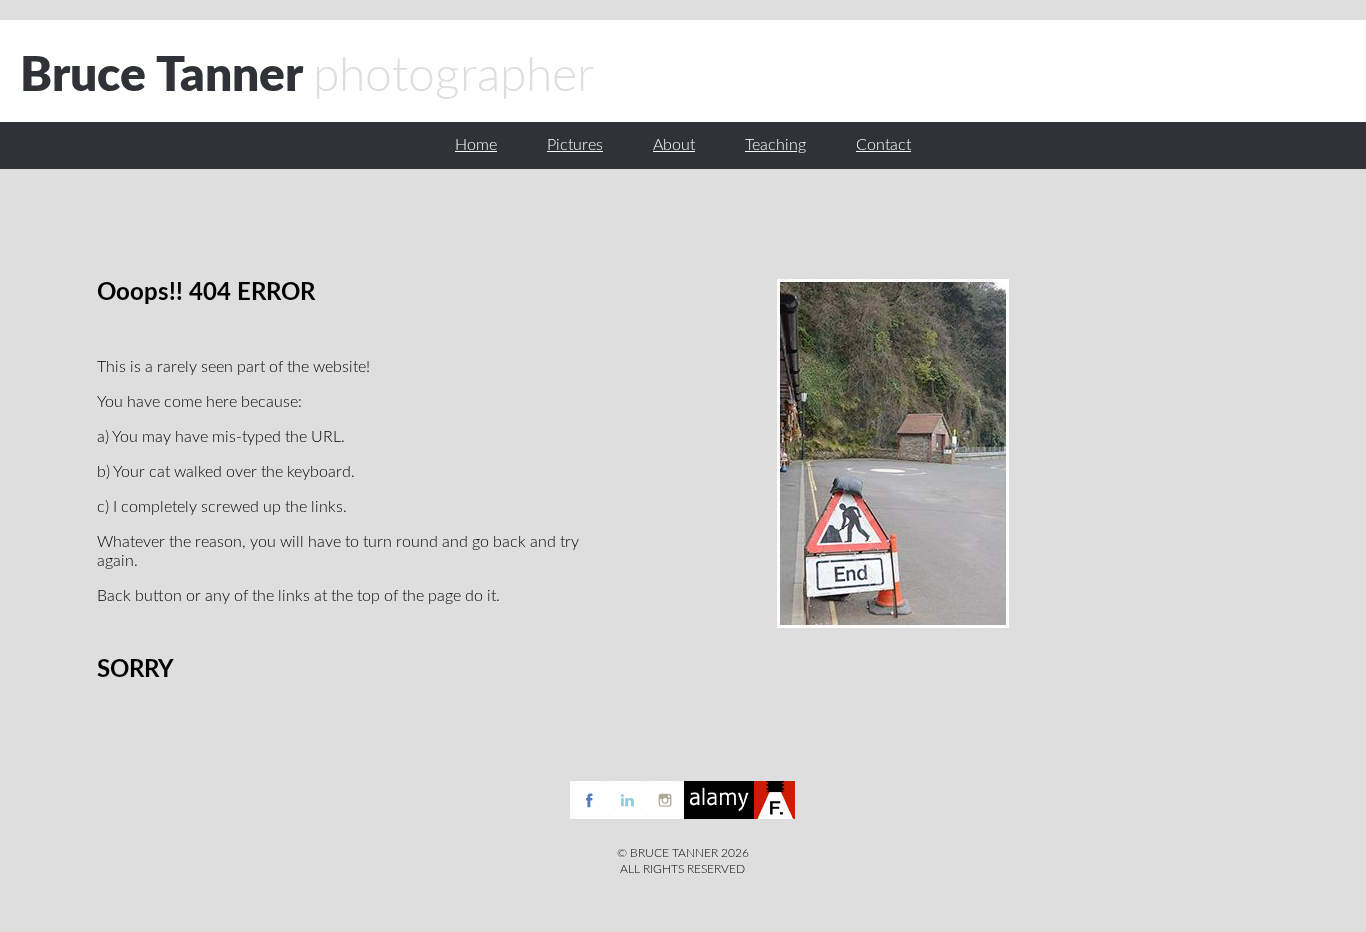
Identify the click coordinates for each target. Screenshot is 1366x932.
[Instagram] (665, 813)
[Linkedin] (627, 813)
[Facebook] (589, 813)
